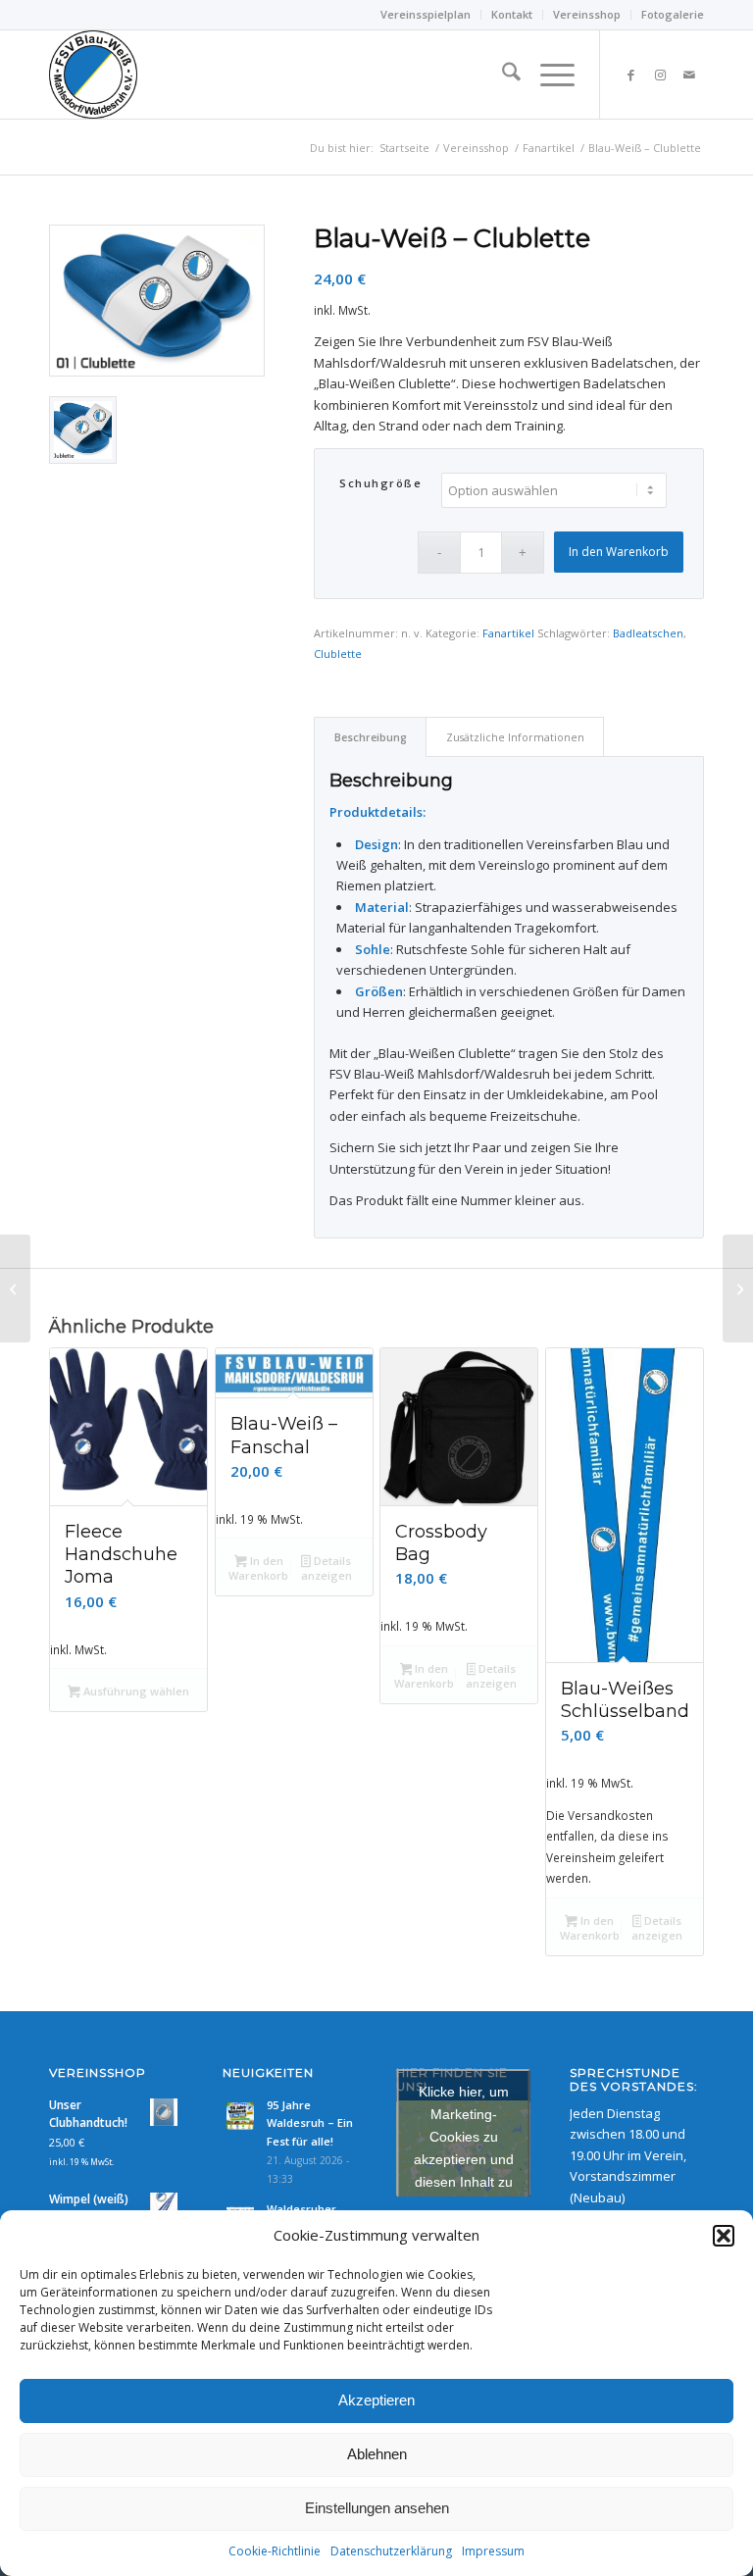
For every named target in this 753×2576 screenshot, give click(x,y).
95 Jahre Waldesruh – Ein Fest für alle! (310, 2123)
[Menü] (548, 75)
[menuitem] (426, 15)
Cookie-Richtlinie (275, 2551)
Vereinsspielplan (426, 14)
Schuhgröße (380, 483)
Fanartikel (508, 633)
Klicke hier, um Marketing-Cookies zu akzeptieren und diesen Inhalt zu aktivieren (464, 2148)
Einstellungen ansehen (377, 2508)
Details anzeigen (326, 1568)
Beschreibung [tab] (371, 737)
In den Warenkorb (619, 552)
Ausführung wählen (135, 1691)
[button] (724, 2236)
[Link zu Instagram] (660, 75)
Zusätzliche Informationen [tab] (515, 737)
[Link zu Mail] (689, 75)
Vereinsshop (587, 14)
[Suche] (502, 75)
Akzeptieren (376, 2400)
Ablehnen (377, 2454)
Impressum (493, 2551)
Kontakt (512, 14)
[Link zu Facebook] (630, 75)
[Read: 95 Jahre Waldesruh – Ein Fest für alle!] (240, 2116)
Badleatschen (648, 633)
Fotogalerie (673, 14)
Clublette (338, 654)
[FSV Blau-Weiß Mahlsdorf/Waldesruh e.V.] (93, 75)
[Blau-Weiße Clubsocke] (738, 1288)
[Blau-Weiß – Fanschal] (15, 1288)
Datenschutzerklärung (391, 2551)
